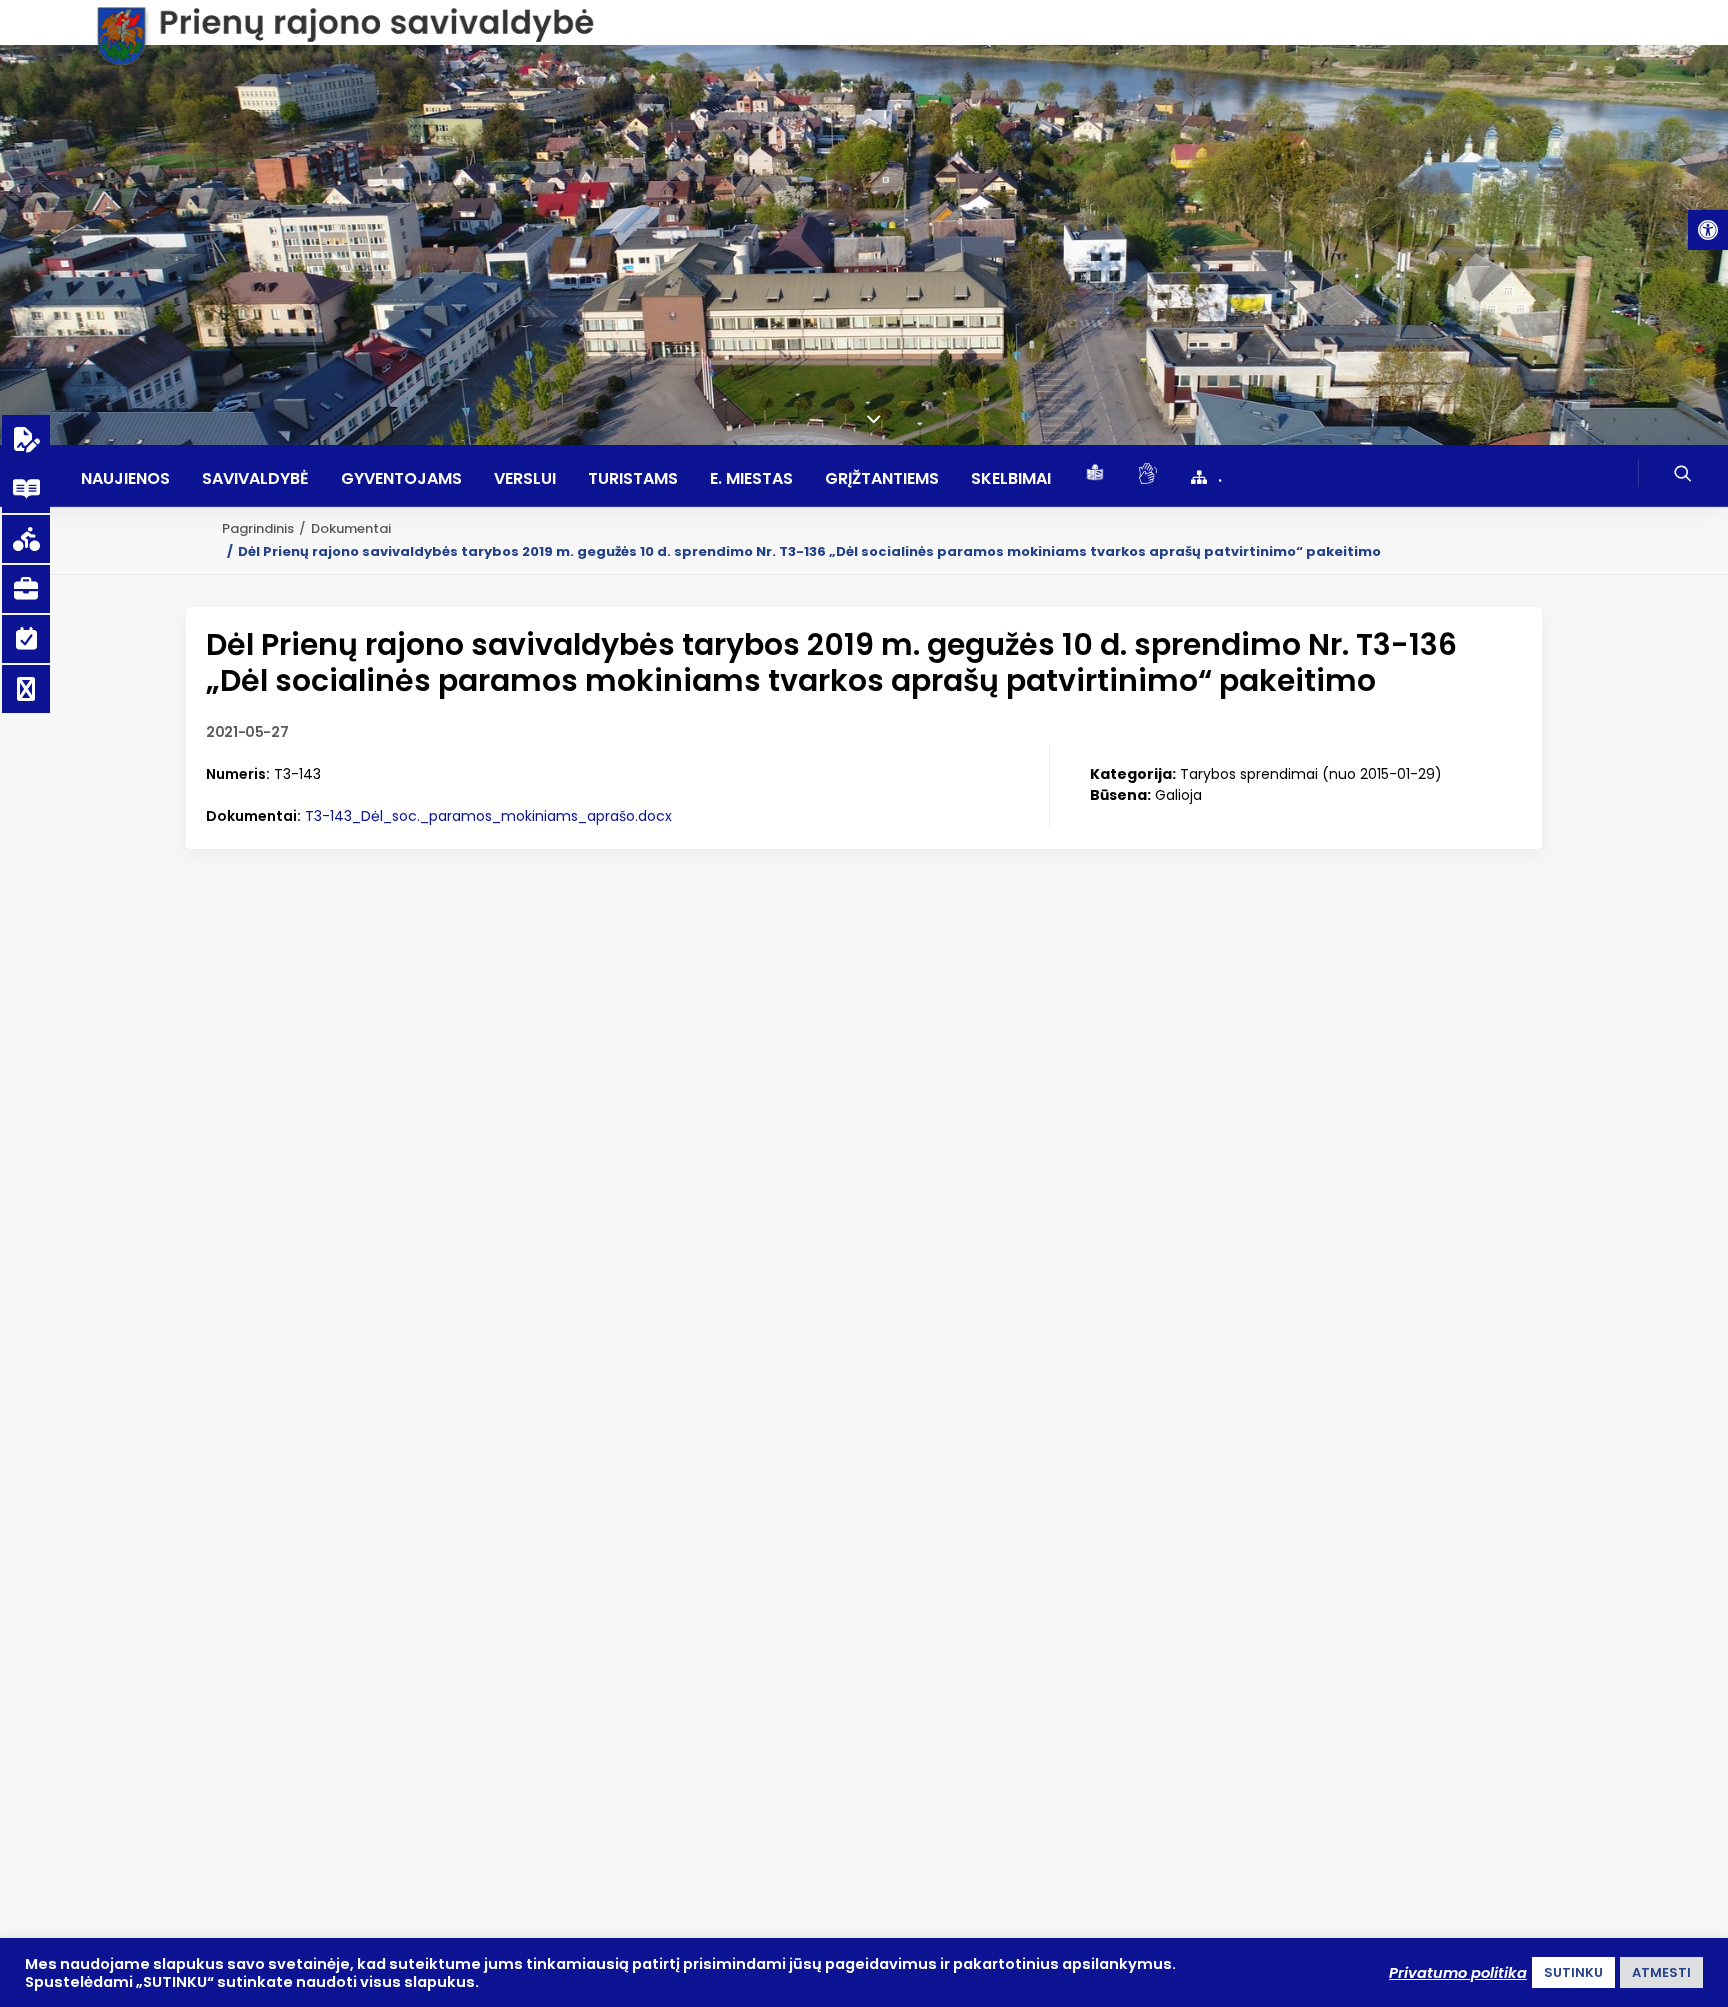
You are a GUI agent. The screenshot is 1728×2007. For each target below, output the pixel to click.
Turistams (633, 479)
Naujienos (125, 479)
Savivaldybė (255, 479)
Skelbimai (1011, 479)
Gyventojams (401, 479)
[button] (1708, 230)
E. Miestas (751, 479)
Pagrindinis (258, 528)
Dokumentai (351, 528)
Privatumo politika (1458, 1973)
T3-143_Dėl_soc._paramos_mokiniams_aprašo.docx (488, 816)
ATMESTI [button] (1661, 1972)
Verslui (525, 479)
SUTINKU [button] (1573, 1972)
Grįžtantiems (882, 479)
